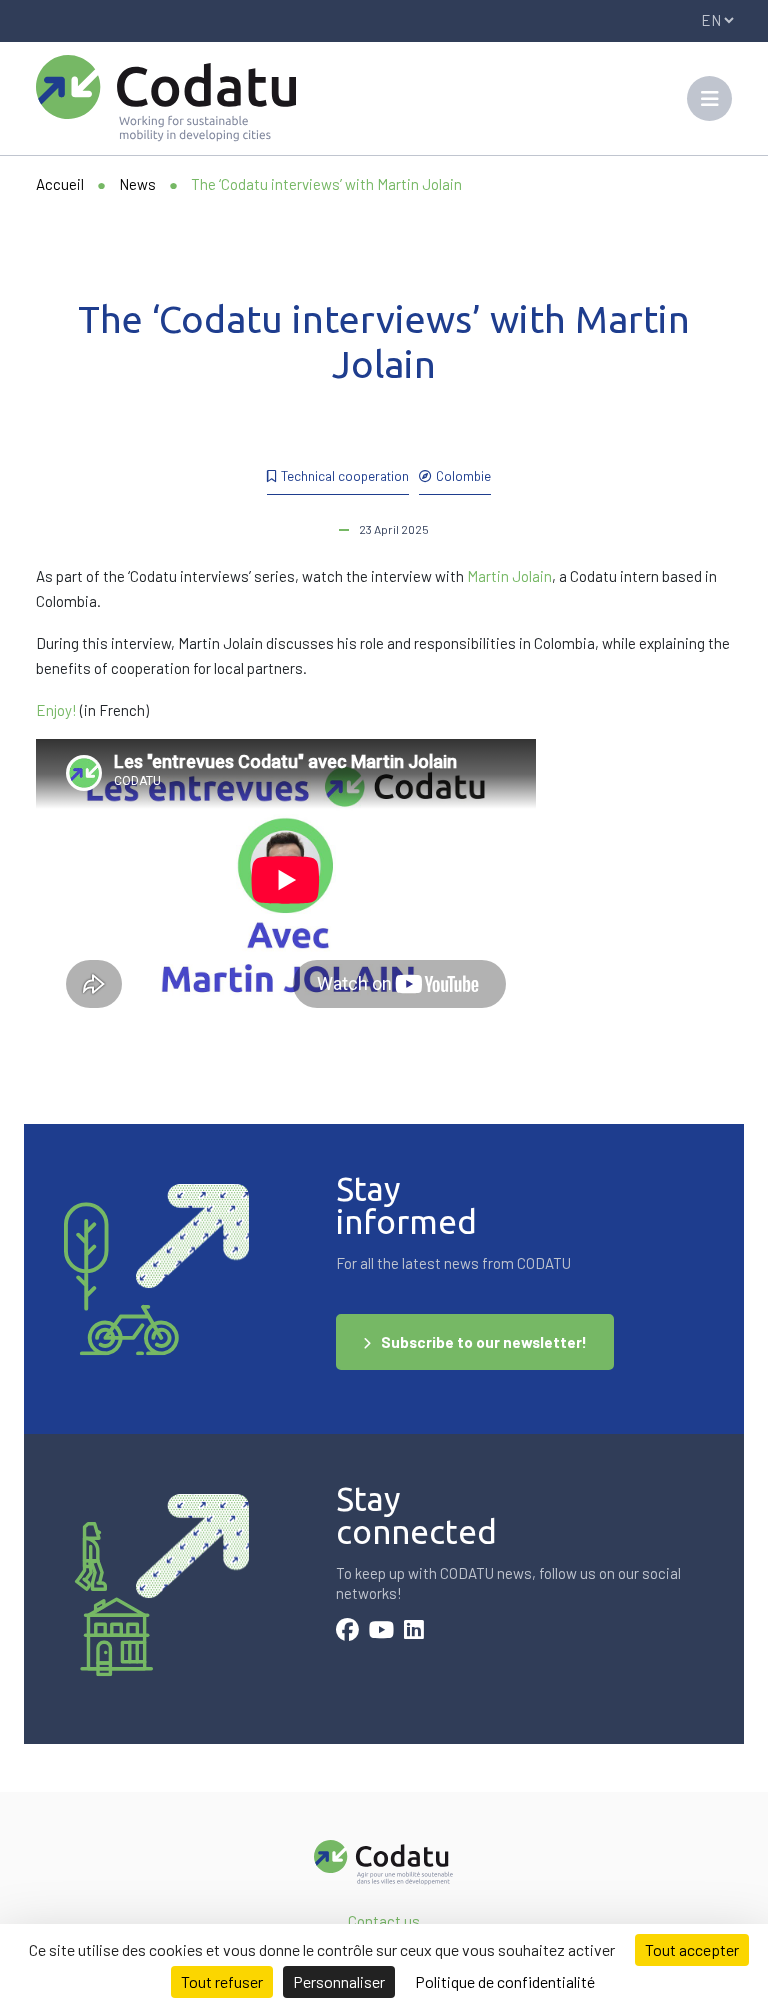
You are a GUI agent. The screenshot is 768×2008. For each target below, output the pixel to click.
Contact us (384, 1921)
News (137, 184)
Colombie (463, 475)
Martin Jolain (509, 576)
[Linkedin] (414, 1632)
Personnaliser (339, 1981)
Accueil (60, 184)
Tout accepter (692, 1949)
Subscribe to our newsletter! (484, 1342)
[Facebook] (347, 1632)
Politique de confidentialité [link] (505, 1981)
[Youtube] (381, 1632)
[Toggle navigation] (709, 98)
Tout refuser (222, 1981)
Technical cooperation (345, 475)
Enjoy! (56, 710)
